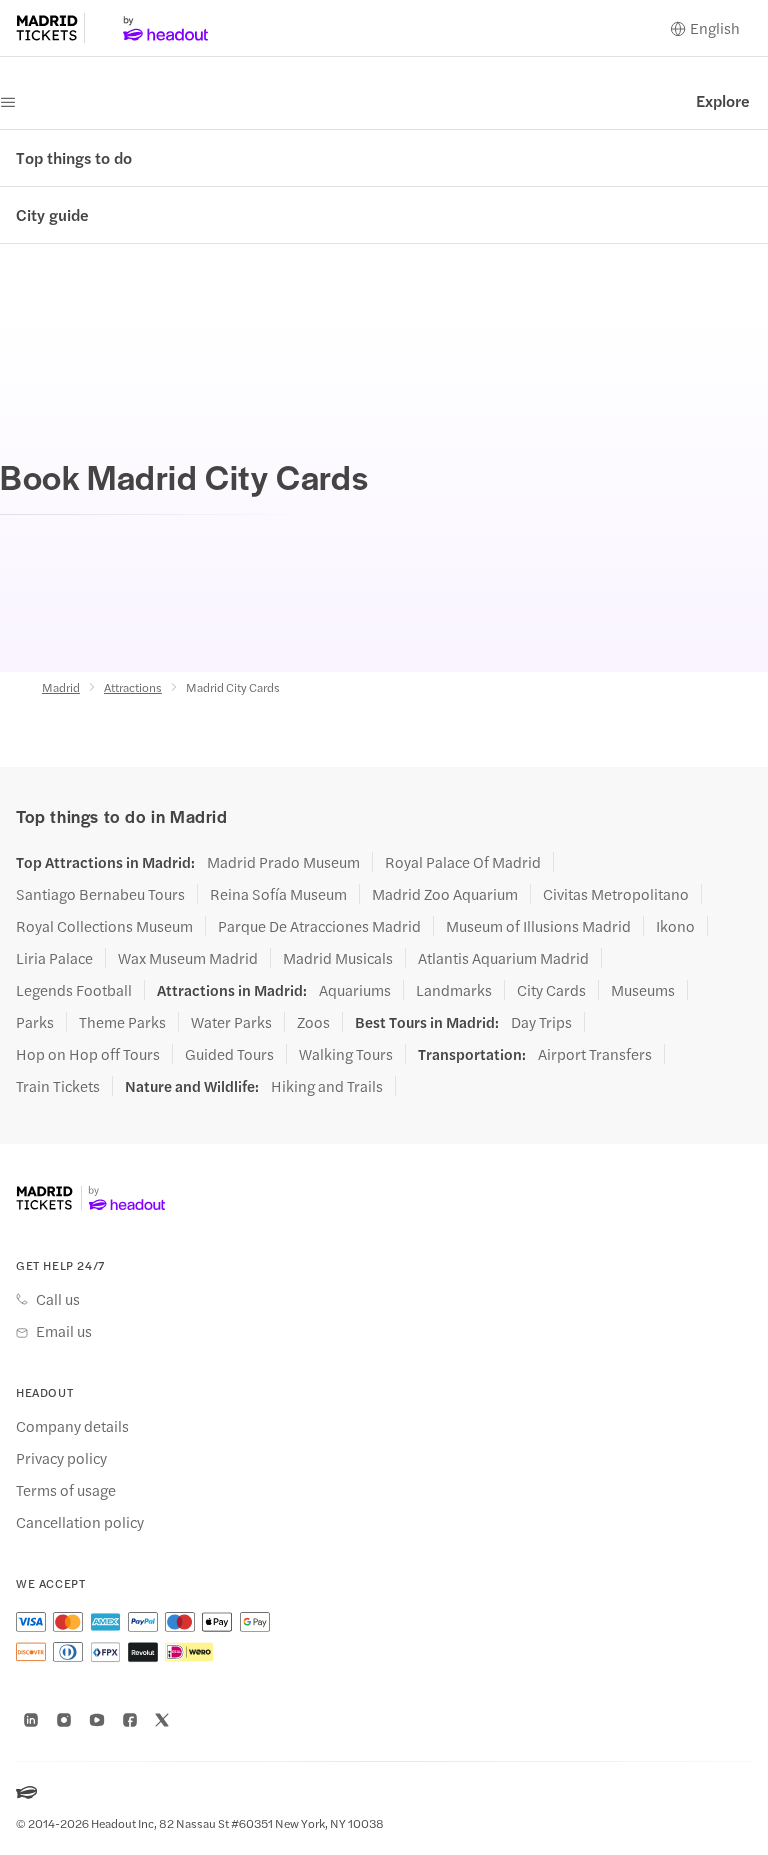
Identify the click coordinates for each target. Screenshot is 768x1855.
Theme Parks (122, 1022)
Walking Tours (346, 1054)
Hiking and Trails (327, 1086)
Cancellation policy (80, 1522)
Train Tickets (58, 1086)
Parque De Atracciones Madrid (319, 926)
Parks (35, 1022)
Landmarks (454, 990)
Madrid (61, 687)
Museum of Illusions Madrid (538, 926)
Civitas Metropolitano (616, 894)
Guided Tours (229, 1054)
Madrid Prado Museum (283, 862)
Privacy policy (61, 1458)
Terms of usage (66, 1490)
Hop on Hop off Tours (88, 1054)
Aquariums (355, 990)
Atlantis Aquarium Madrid (503, 958)
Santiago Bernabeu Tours (100, 894)
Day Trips (541, 1022)
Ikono (675, 926)
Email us (64, 1331)
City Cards (551, 990)
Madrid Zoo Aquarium (445, 894)
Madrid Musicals (338, 958)
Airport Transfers (595, 1054)
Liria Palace (54, 958)
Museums (643, 990)
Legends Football (74, 990)
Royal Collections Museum (104, 926)
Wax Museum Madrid (188, 958)
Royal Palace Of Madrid (463, 862)
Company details (72, 1426)
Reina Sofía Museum (278, 894)
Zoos (313, 1022)
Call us (58, 1299)
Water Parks (231, 1022)
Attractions (133, 687)
